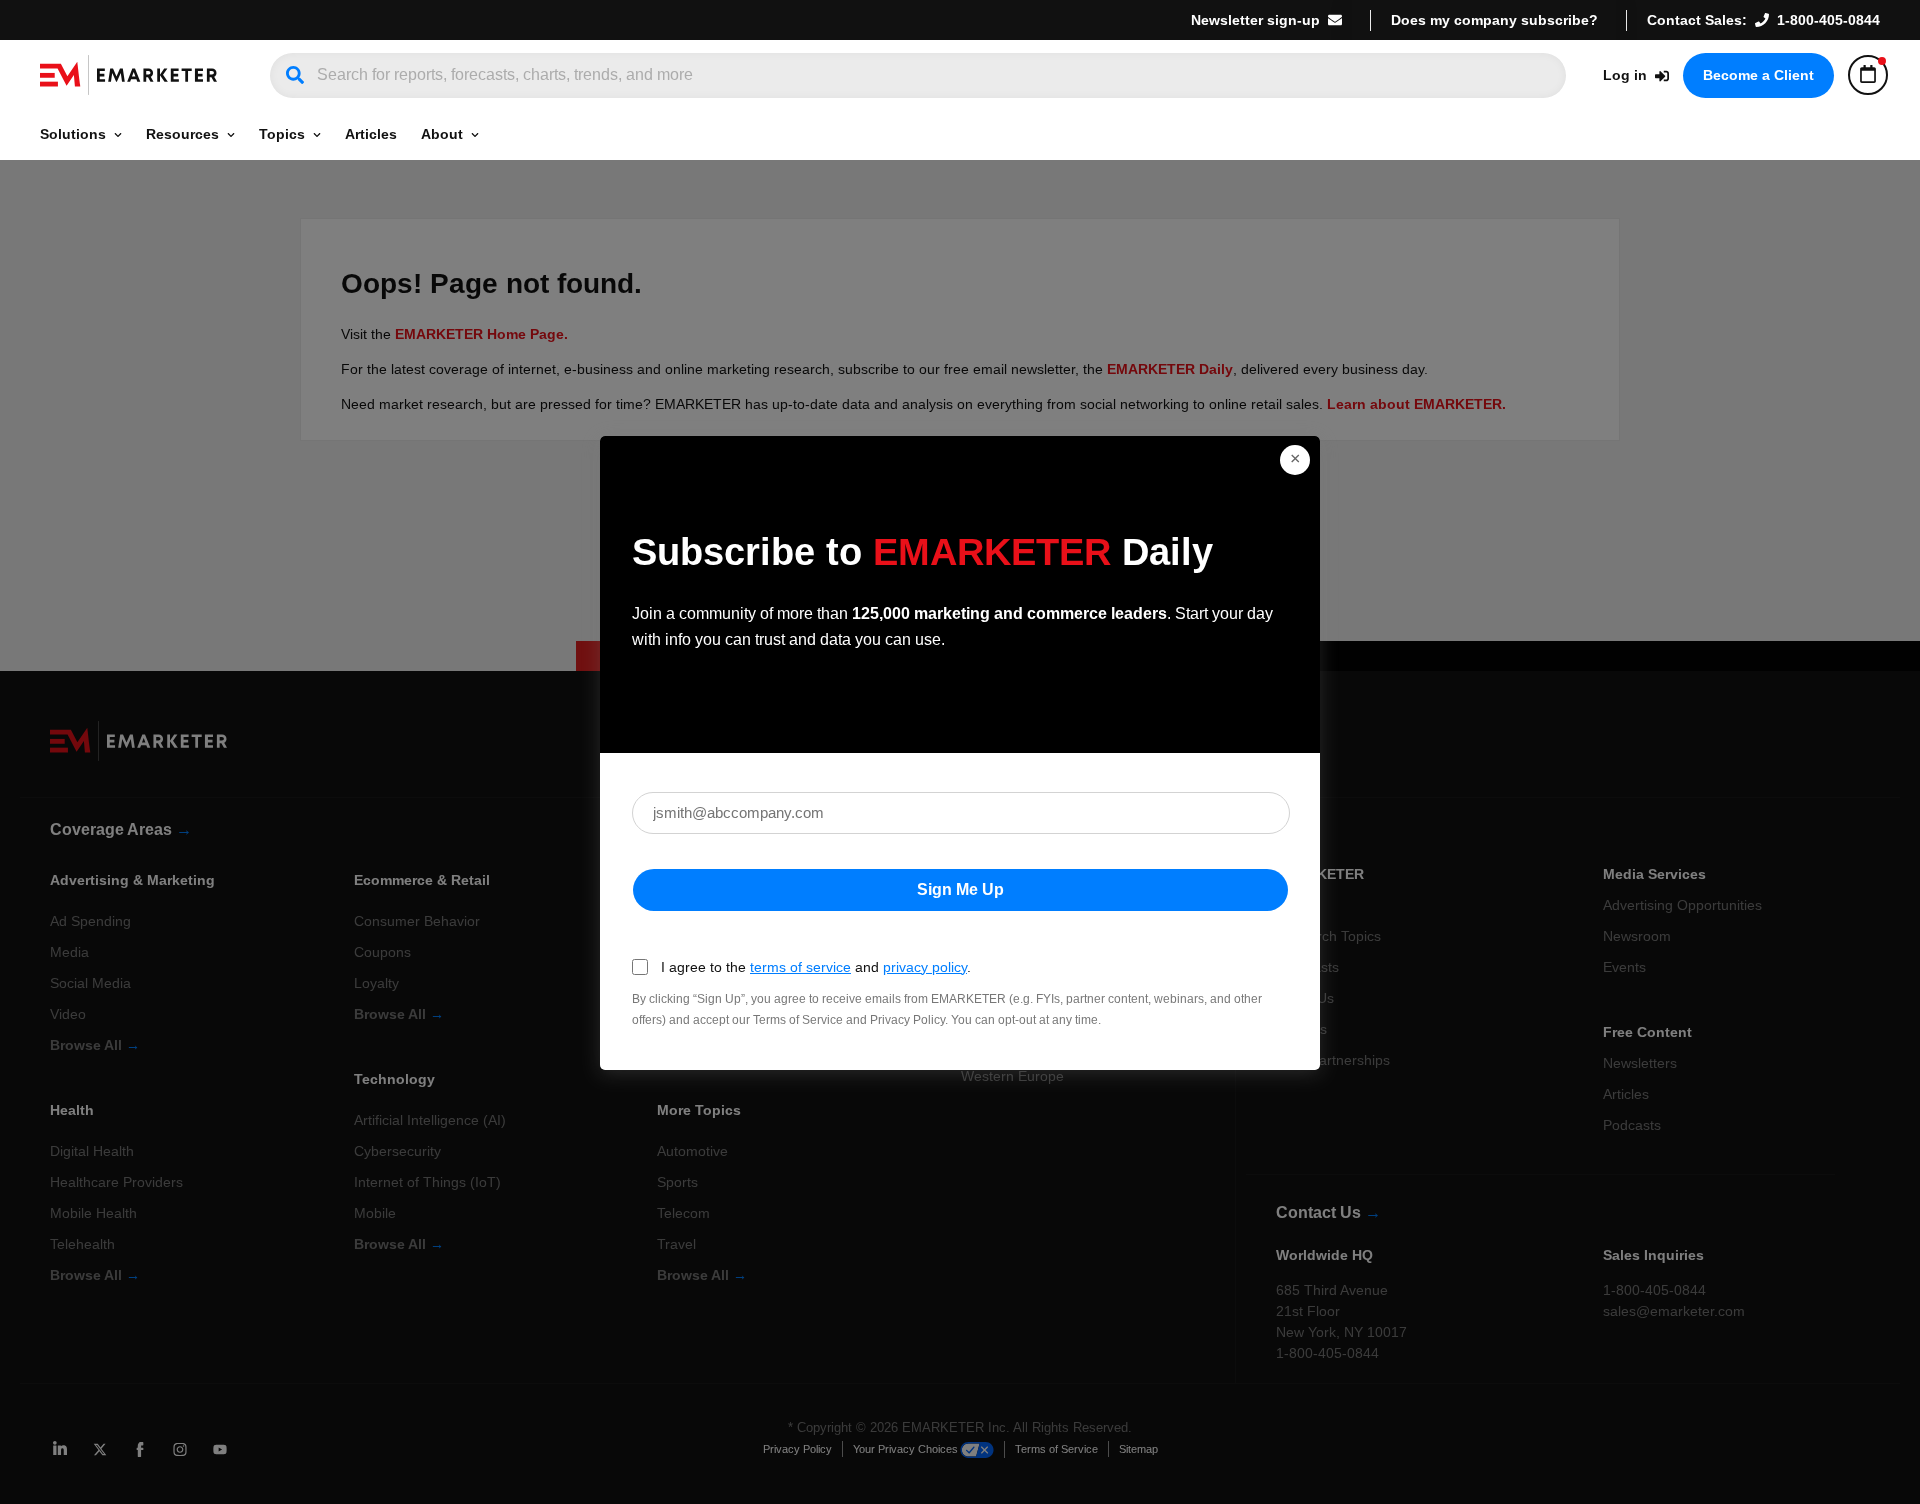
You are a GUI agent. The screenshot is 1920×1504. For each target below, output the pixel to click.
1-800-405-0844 (1828, 20)
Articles (371, 134)
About (442, 134)
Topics (282, 134)
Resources (182, 134)
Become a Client (1758, 75)
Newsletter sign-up (1255, 20)
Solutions (73, 134)
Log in (1625, 75)
